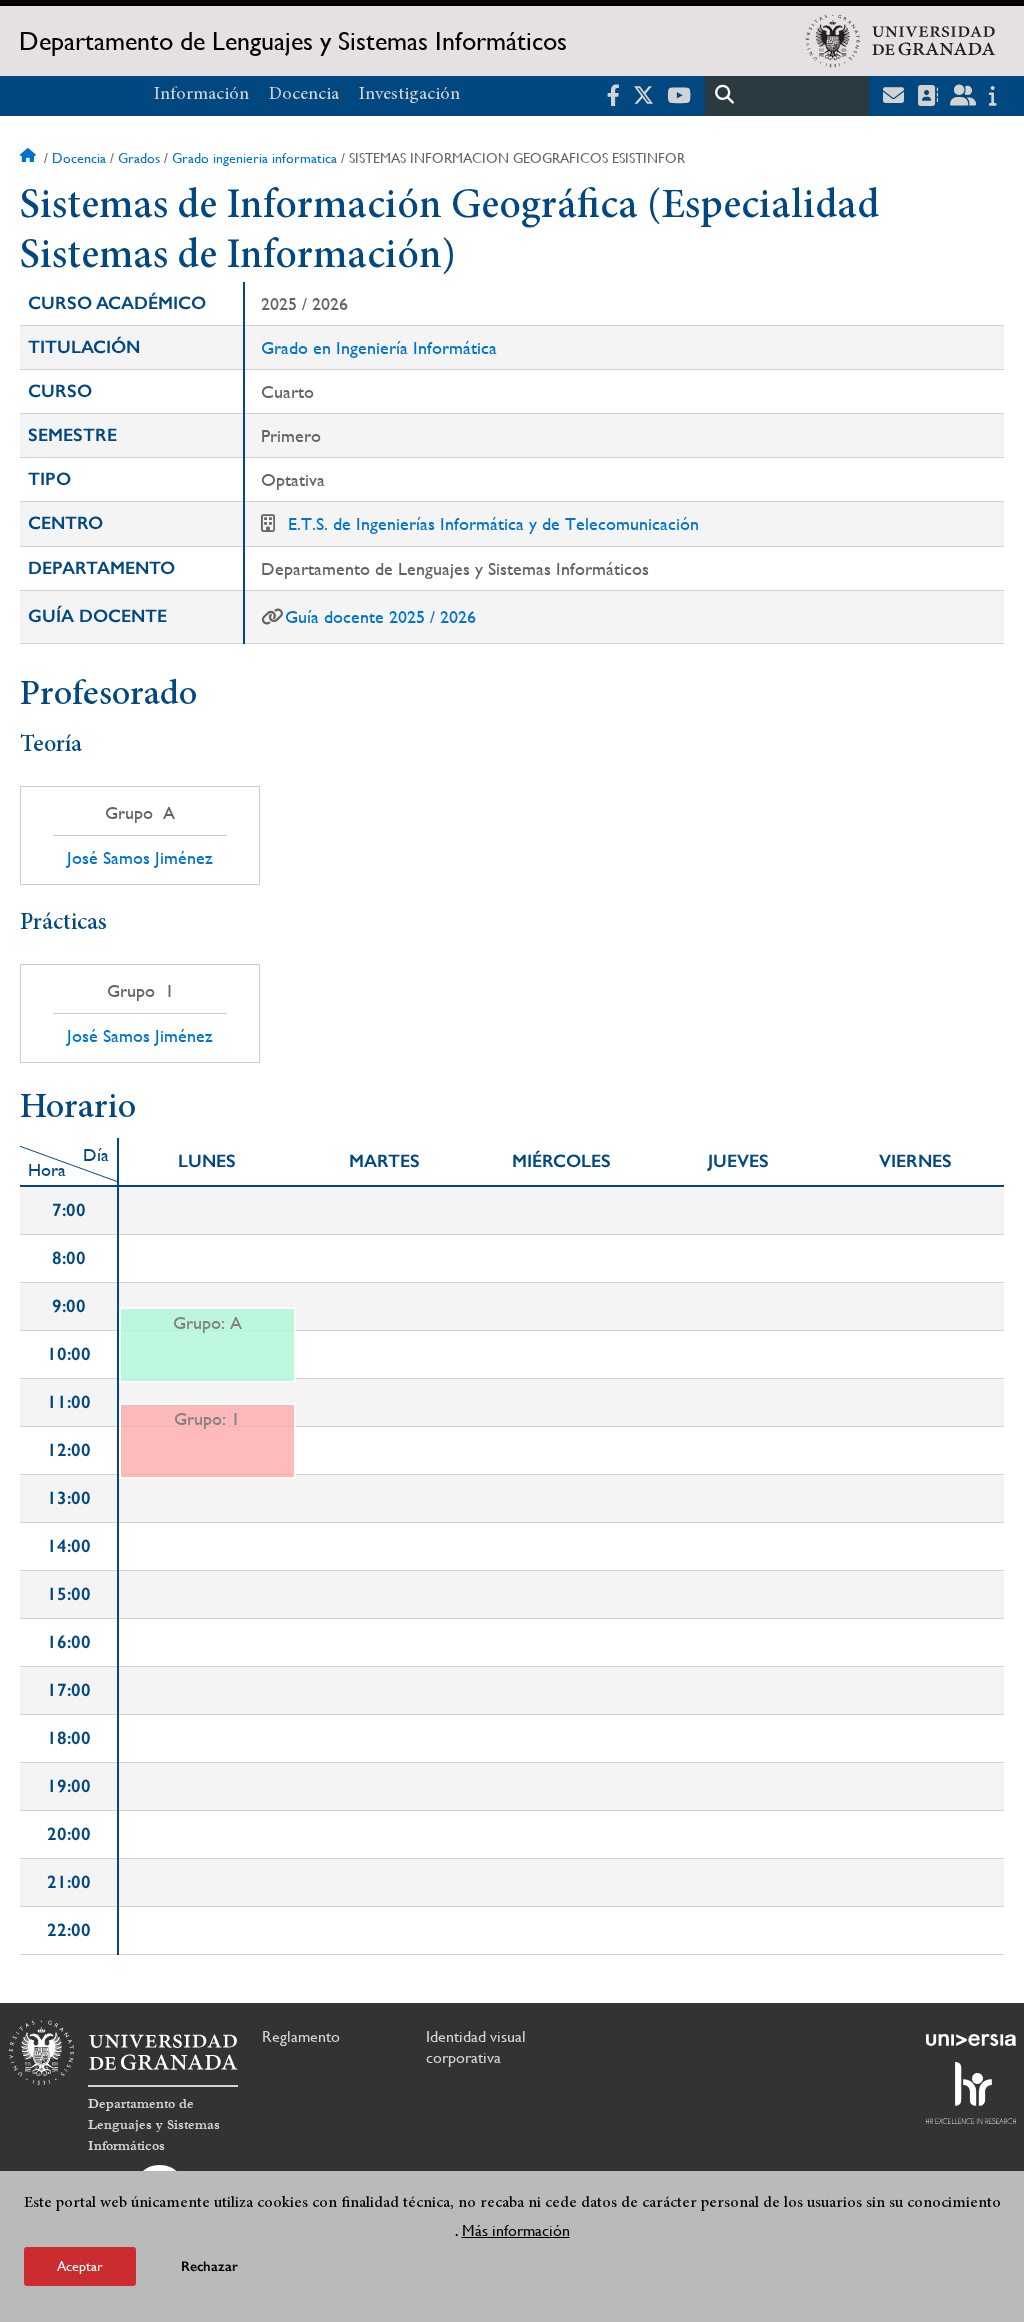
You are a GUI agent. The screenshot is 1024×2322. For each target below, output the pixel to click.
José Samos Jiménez (140, 858)
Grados (139, 158)
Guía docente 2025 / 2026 (380, 616)
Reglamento (301, 2036)
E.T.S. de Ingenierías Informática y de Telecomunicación (493, 523)
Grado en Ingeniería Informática (379, 347)
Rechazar (209, 2266)
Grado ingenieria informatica (254, 158)
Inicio (30, 158)
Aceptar (80, 2266)
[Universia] (971, 2040)
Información (201, 95)
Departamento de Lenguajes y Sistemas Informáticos (293, 41)
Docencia (304, 95)
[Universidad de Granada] (901, 41)
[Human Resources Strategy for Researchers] (971, 2093)
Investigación (409, 95)
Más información (516, 2230)
